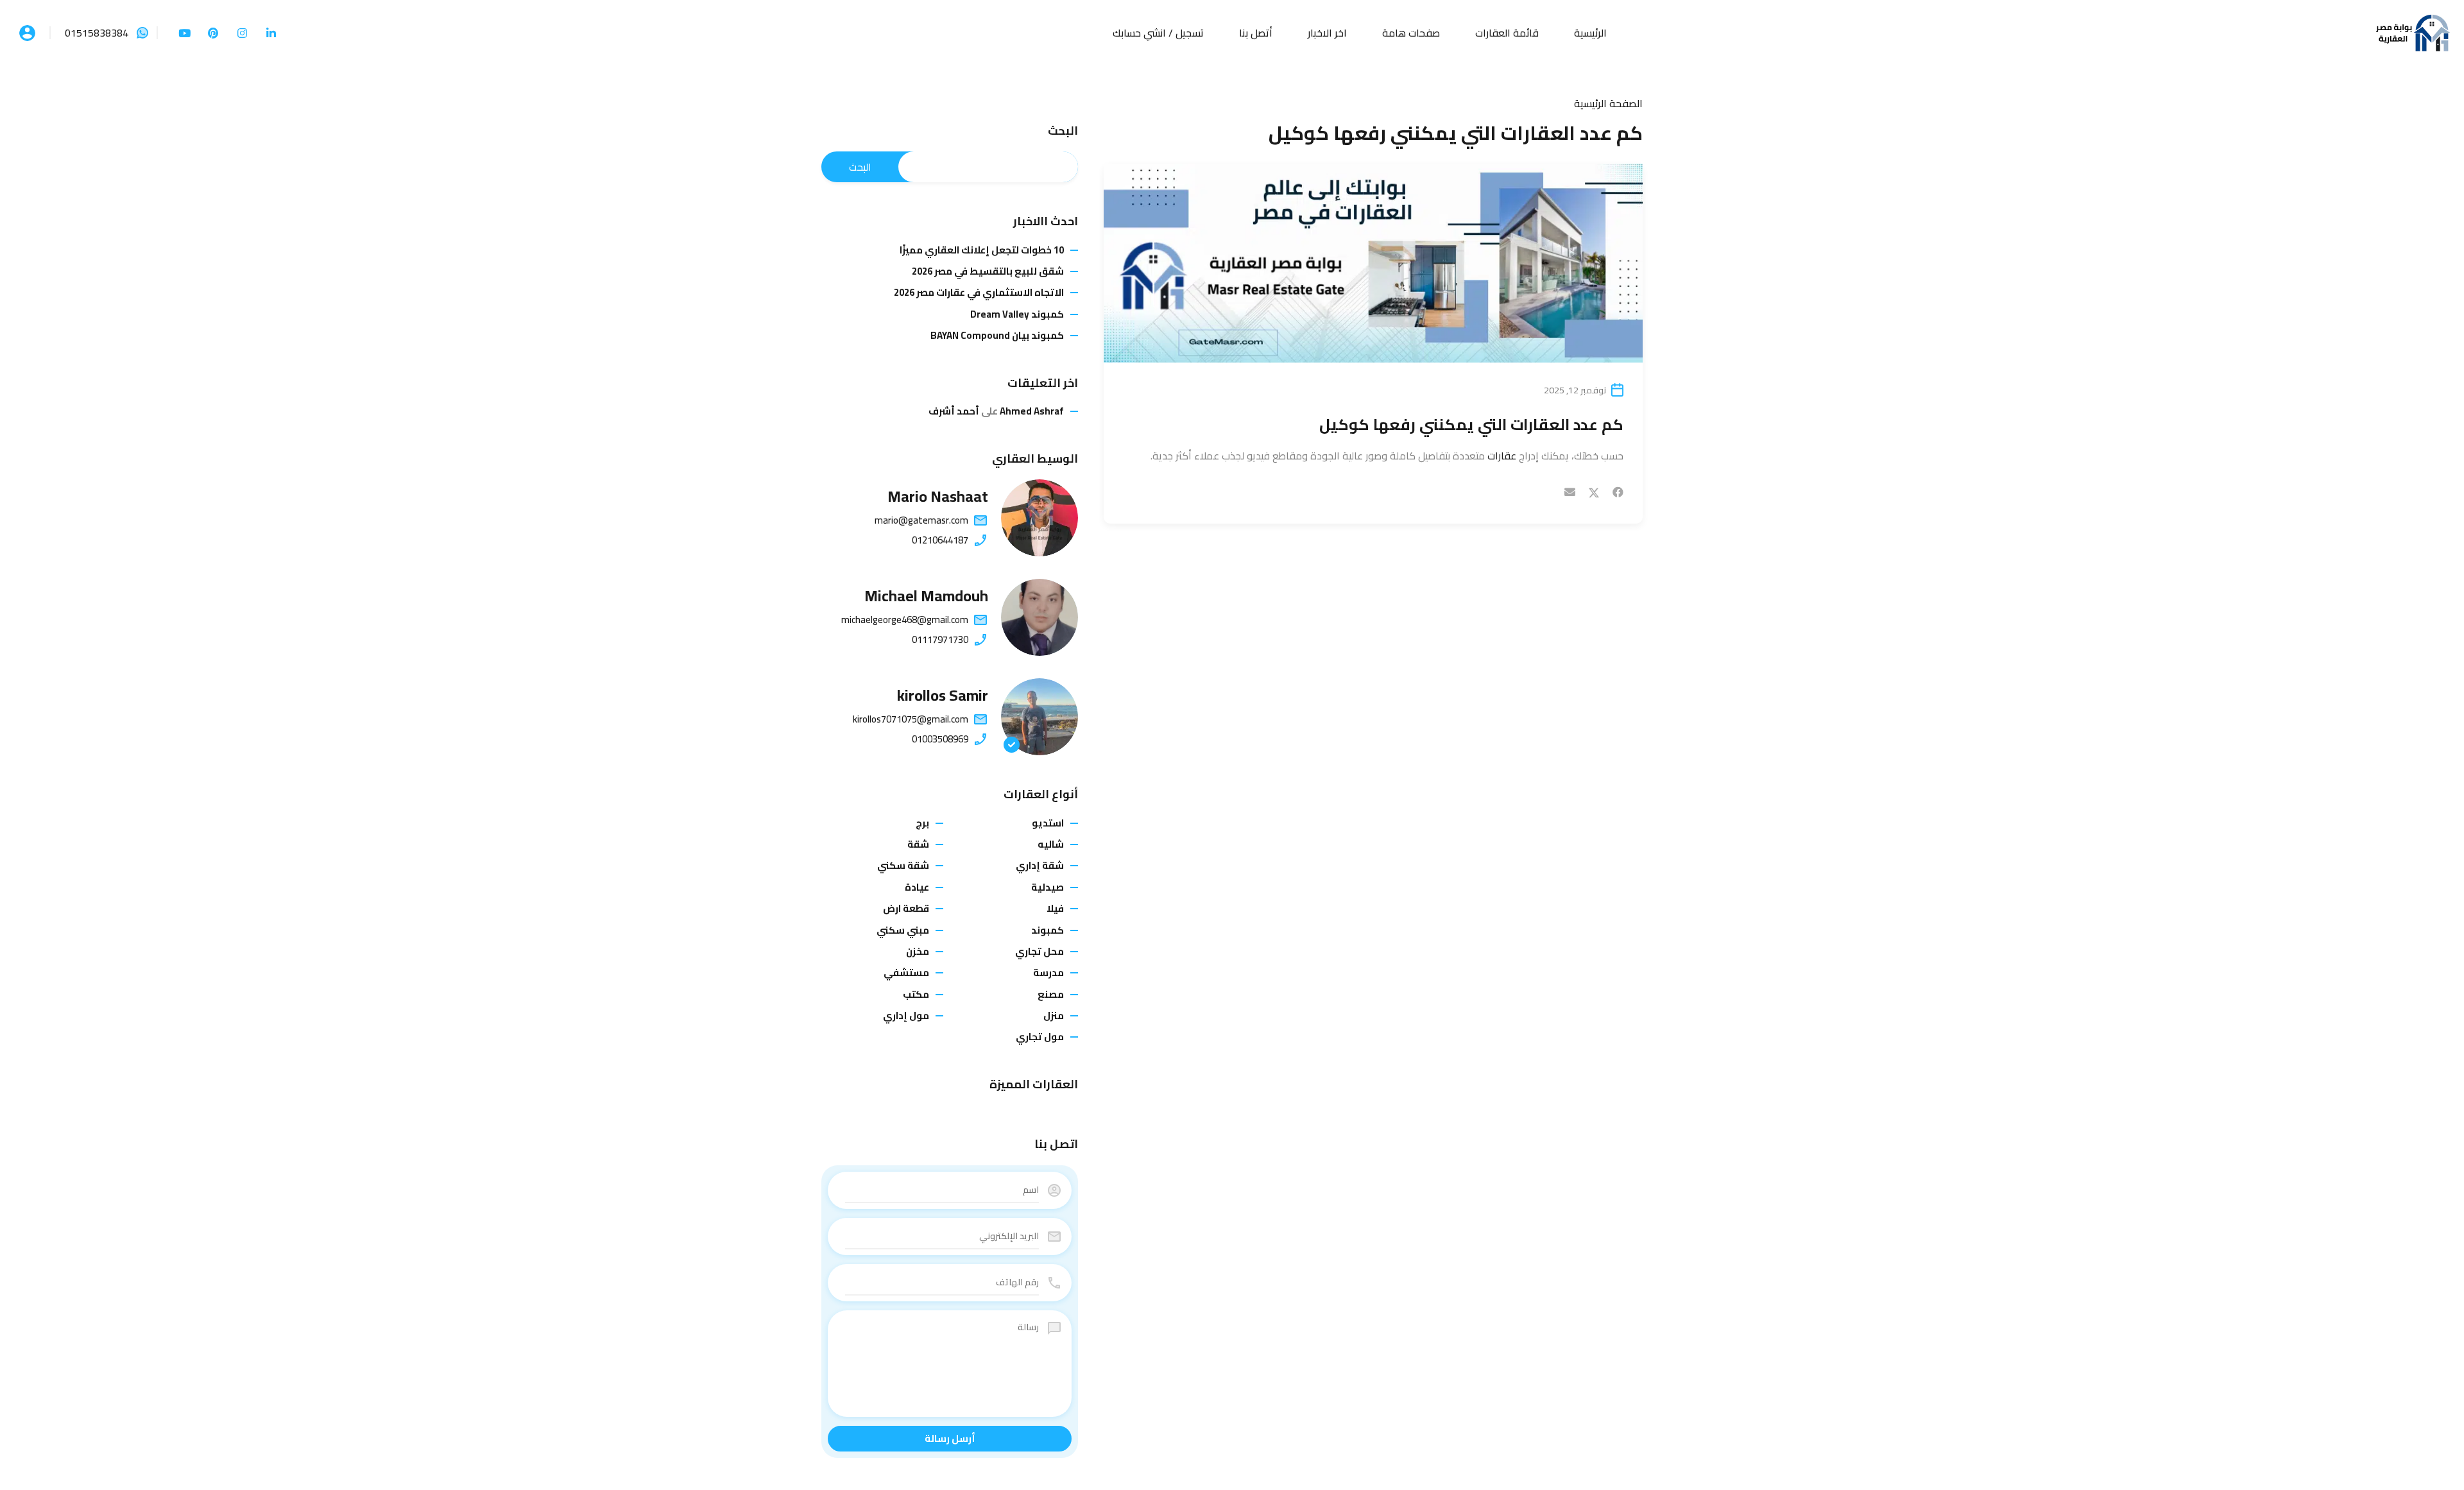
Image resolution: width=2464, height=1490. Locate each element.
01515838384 (97, 33)
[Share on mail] (1570, 492)
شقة (918, 844)
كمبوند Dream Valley (1017, 314)
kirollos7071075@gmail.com (911, 719)
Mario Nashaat (938, 496)
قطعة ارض (906, 908)
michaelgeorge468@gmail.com (905, 620)
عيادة (917, 887)
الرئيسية (1590, 33)
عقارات (1502, 456)
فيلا (1055, 908)
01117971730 (940, 640)
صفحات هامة (1411, 33)
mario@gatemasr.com (921, 520)
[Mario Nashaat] (1039, 518)
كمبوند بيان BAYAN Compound (997, 336)
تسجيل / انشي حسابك (1158, 33)
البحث (1063, 131)
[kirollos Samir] (1039, 717)
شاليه (1051, 844)
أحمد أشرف (954, 411)
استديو (1048, 823)
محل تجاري (1039, 951)
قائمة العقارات (1507, 33)
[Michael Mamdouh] (1039, 617)
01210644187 (940, 540)
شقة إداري (1040, 865)
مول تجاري (1040, 1037)
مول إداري (906, 1015)
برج (922, 823)
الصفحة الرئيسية (1608, 103)
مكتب (916, 994)
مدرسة (1048, 972)
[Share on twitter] (1594, 492)
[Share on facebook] (1618, 492)
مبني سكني (903, 930)
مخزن (918, 951)
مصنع (1051, 994)
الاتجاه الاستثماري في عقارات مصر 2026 (979, 293)
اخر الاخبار (1327, 33)
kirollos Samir (943, 695)
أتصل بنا (1256, 33)
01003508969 (940, 739)
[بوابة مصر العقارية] (2413, 31)
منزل (1054, 1015)
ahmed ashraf (1032, 411)
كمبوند (1048, 930)
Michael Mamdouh (926, 596)
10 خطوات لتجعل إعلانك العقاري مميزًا (982, 250)
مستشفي (906, 972)
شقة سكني (903, 865)
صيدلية (1048, 887)
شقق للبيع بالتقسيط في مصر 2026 (988, 271)
